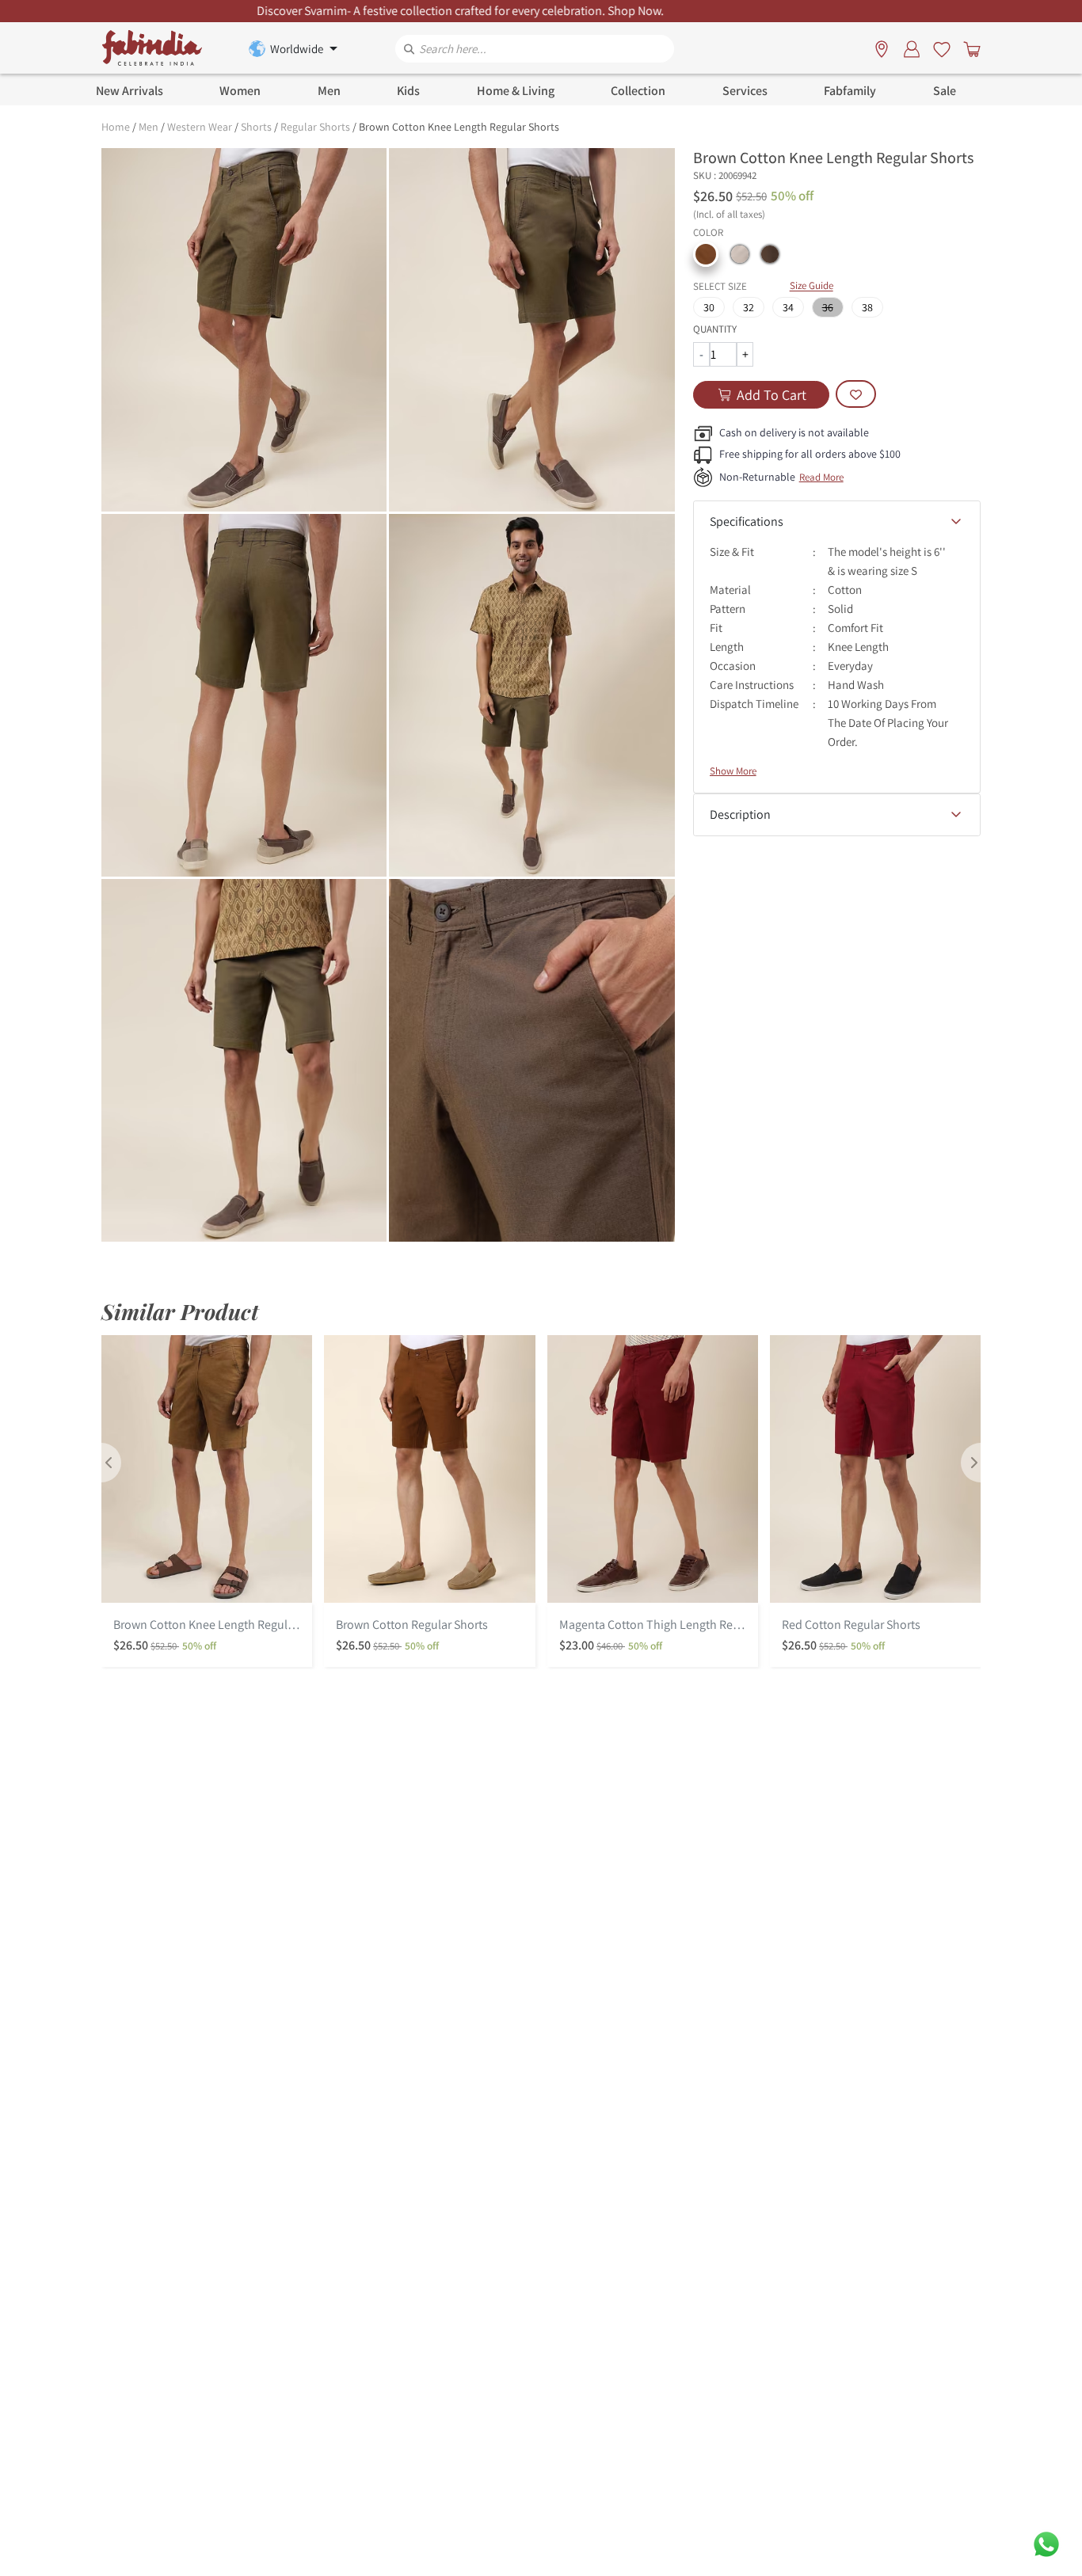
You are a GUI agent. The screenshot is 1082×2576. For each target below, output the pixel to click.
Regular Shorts (315, 127)
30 (709, 307)
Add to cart (771, 395)
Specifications (747, 521)
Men (149, 127)
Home (116, 127)
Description (740, 814)
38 (867, 307)
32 (749, 307)
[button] (706, 254)
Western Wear (200, 127)
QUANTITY (715, 329)
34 (788, 307)
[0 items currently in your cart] (969, 48)
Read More (821, 477)
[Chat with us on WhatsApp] (1046, 2543)
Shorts (256, 127)
